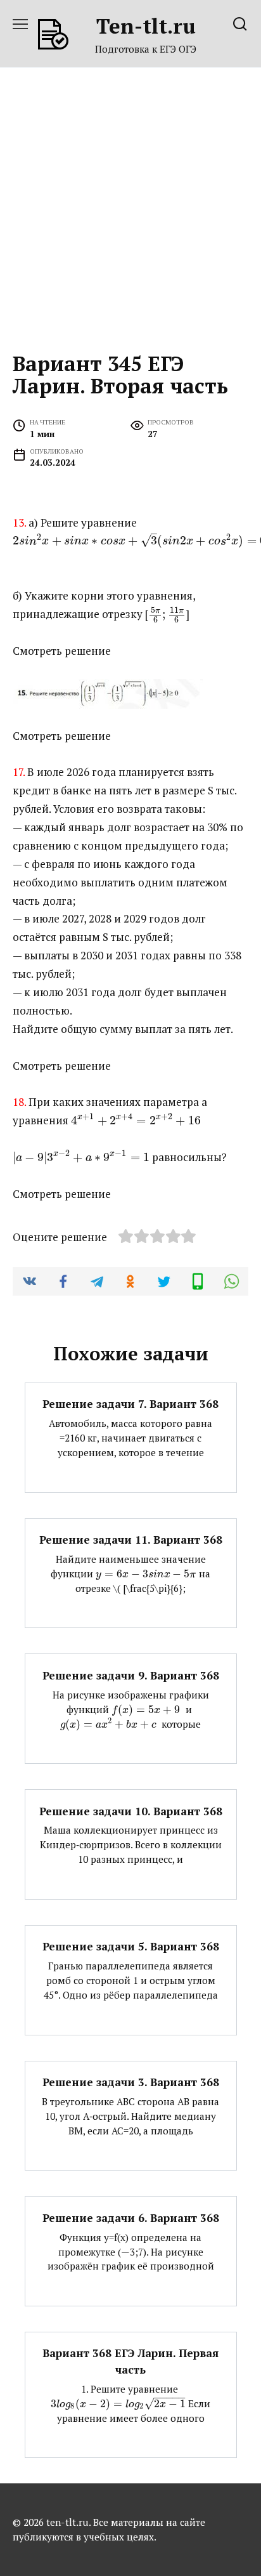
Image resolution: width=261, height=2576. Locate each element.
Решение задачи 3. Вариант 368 (131, 2082)
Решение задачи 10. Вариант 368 (131, 1810)
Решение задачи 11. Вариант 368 (131, 1540)
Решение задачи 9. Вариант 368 (131, 1675)
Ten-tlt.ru (146, 26)
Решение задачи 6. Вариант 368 (131, 2217)
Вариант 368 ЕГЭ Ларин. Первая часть (130, 2361)
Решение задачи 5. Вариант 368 (131, 1946)
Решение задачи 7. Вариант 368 (130, 1404)
